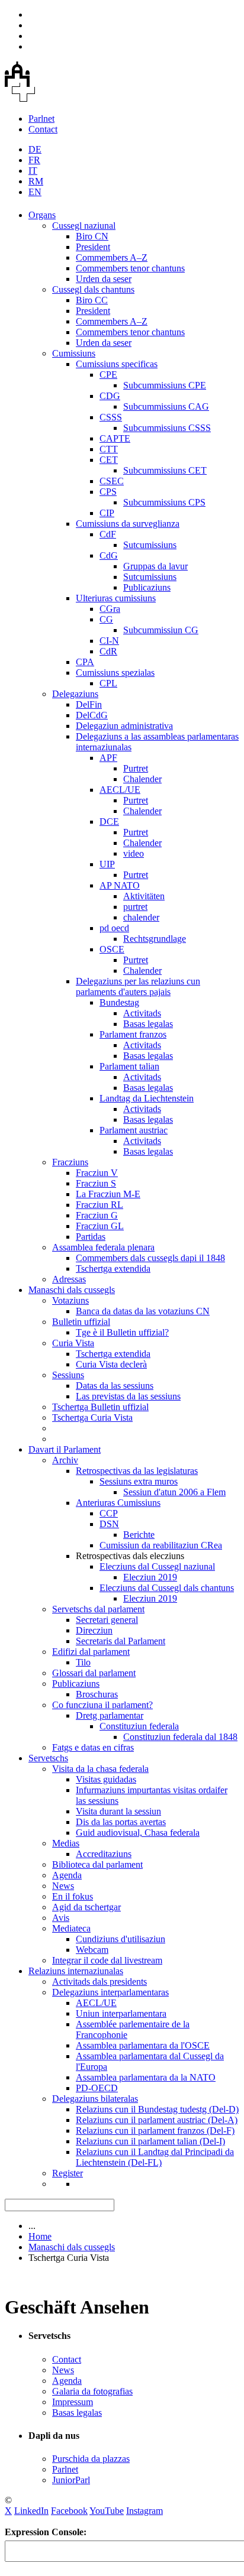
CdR (108, 651)
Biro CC (92, 300)
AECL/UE (120, 790)
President (93, 247)
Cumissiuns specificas (117, 364)
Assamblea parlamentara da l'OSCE (143, 2045)
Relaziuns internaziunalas (76, 1971)
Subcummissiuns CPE (165, 385)
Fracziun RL (99, 1205)
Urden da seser (104, 279)
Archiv (65, 1460)
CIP (107, 513)
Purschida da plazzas (91, 2459)
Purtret (136, 768)
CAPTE (115, 438)
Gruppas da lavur (155, 566)
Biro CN (92, 236)
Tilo (83, 1662)
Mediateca (71, 1928)
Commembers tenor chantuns (130, 268)
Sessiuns (68, 1375)
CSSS (111, 417)
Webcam (92, 1950)
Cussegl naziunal (84, 226)
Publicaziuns (147, 587)
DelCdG (92, 715)
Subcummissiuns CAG (166, 406)
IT (33, 171)
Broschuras (97, 1694)
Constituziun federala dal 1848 (180, 1737)
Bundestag (119, 1002)
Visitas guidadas (106, 1779)
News (63, 1886)
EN (35, 192)
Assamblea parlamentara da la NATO (146, 2077)
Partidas (91, 1237)
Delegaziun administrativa (124, 726)
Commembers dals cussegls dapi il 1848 (150, 1258)
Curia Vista (73, 1343)
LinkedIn (31, 2511)
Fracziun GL (100, 1226)
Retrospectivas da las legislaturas (137, 1471)
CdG (109, 555)
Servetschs (48, 1758)
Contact (43, 129)
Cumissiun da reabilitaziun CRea (161, 1545)
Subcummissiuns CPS (164, 502)
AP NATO (120, 885)
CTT (109, 449)
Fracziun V (97, 1173)
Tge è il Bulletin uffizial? (122, 1332)
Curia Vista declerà (111, 1364)
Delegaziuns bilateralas (95, 2099)
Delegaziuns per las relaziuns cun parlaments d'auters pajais (138, 986)
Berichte (139, 1535)
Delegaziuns (75, 694)
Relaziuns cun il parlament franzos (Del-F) (155, 2131)
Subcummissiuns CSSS (167, 428)
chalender (141, 917)
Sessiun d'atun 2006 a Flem (174, 1492)
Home (40, 2236)
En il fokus (73, 1896)
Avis (61, 1918)
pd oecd (114, 928)
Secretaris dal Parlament (121, 1641)
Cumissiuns (74, 353)
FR (34, 160)
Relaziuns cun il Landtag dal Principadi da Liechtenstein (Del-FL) (155, 2157)
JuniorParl (71, 2480)
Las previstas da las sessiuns (128, 1396)
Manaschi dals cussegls (72, 1290)
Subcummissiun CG (161, 630)
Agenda (67, 1875)
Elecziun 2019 (150, 1577)
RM (36, 181)
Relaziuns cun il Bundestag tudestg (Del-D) (157, 2109)
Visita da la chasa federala (100, 1769)
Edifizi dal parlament (91, 1652)
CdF (108, 534)
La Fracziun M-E (108, 1194)
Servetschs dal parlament (98, 1609)
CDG (110, 396)
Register (68, 2173)
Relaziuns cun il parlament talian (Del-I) (150, 2141)
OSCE (112, 949)
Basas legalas (148, 1024)
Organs (42, 215)
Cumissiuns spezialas (115, 673)
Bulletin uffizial (81, 1322)
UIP (107, 864)
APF (108, 758)
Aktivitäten (144, 896)
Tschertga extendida (113, 1268)
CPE (108, 375)
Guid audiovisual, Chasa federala (138, 1833)
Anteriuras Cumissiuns (118, 1503)
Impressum (73, 2402)
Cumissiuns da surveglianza (128, 524)
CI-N (109, 641)
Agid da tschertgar (86, 1907)
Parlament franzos (133, 1034)
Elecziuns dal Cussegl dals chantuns (167, 1588)
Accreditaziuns (104, 1854)
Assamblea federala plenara (103, 1247)
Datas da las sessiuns (115, 1386)
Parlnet (41, 119)
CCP (109, 1513)
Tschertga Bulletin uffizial (100, 1407)
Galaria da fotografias (92, 2391)
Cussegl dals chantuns (93, 289)
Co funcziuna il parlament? (102, 1705)
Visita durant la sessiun (118, 1811)
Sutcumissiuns (150, 545)
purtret (135, 907)
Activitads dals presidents (99, 1982)
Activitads (142, 1013)
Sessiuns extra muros (139, 1481)
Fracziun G (97, 1215)
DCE (109, 822)
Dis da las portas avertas (121, 1822)
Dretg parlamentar (110, 1715)
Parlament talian (129, 1066)
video (134, 853)
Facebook (69, 2511)
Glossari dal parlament (94, 1673)
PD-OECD (97, 2088)
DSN (109, 1524)
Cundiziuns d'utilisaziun (121, 1939)
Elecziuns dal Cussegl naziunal (157, 1566)
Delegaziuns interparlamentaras (110, 1992)
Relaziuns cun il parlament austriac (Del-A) (157, 2120)
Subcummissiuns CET (165, 470)
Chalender (142, 779)
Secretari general (107, 1620)
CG (106, 619)
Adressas (69, 1279)
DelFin (89, 704)
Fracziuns (70, 1162)
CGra (110, 609)
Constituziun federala (139, 1726)
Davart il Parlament (65, 1449)
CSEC (112, 481)
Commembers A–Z (112, 257)
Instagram (145, 2511)
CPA (85, 662)
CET (109, 460)
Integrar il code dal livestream (107, 1960)
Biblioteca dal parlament (97, 1864)
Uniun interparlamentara (121, 2013)
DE (35, 149)
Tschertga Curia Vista (92, 1417)
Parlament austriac (134, 1130)
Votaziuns (70, 1300)
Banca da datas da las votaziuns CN (143, 1311)
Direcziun (94, 1630)
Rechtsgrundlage (155, 939)
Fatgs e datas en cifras (93, 1747)
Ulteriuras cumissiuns (116, 598)
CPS (108, 492)
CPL (108, 683)
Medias (66, 1843)
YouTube (107, 2511)
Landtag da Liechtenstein (147, 1098)
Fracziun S (96, 1183)
